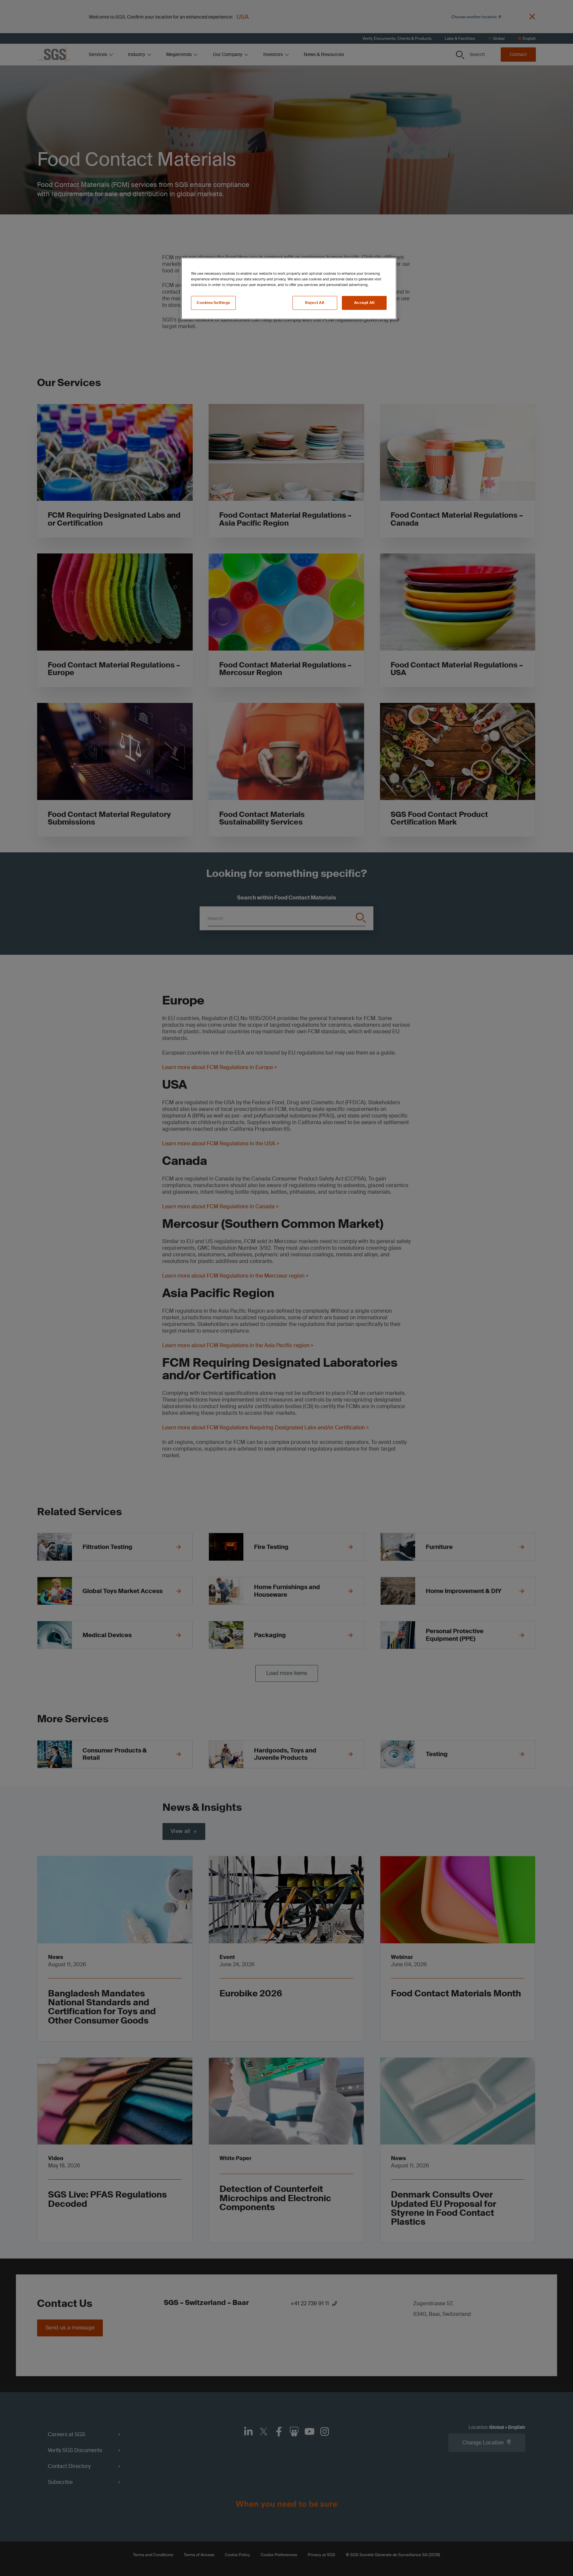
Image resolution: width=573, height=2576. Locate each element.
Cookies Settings (213, 303)
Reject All (315, 303)
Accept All (364, 303)
